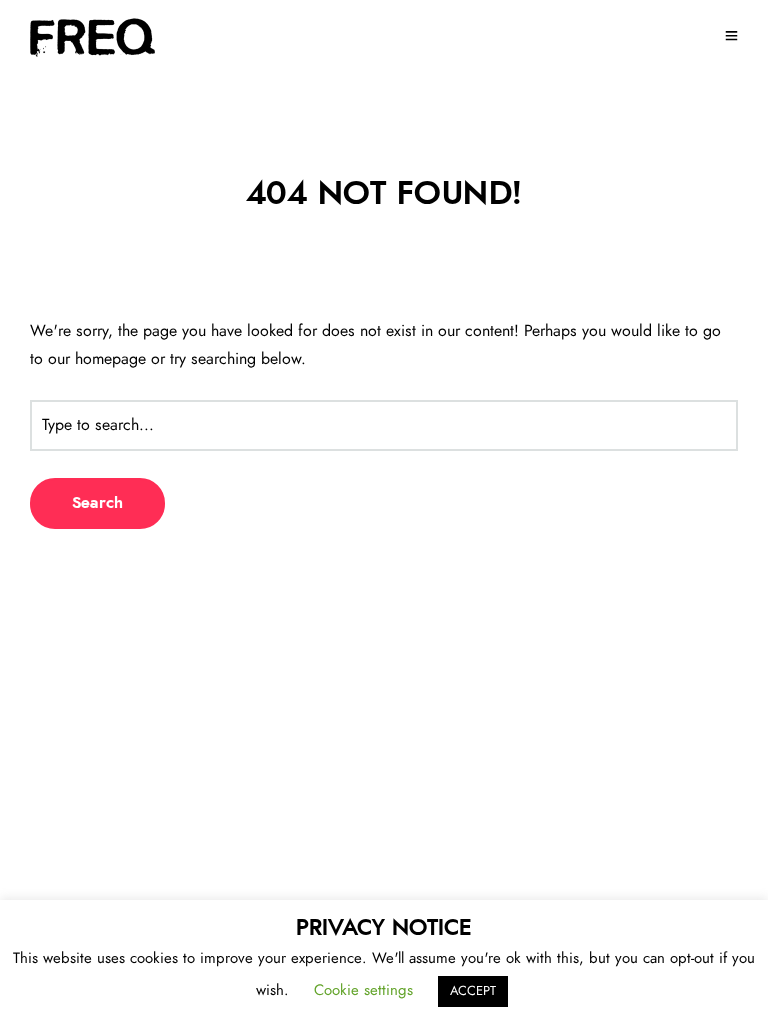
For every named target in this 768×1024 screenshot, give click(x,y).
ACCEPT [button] (473, 991)
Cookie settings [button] (363, 990)
